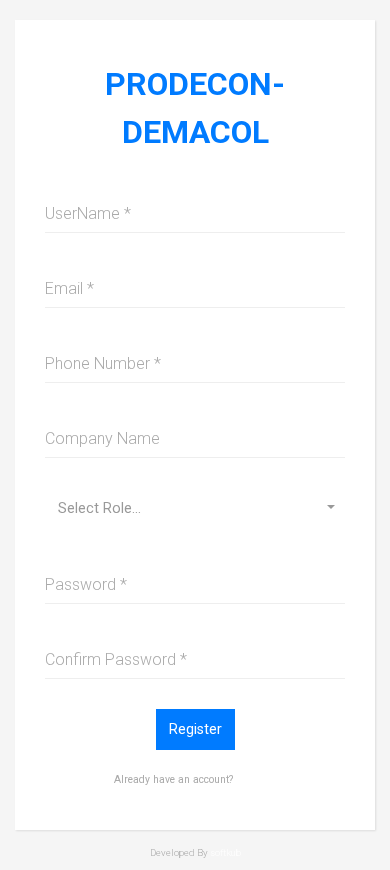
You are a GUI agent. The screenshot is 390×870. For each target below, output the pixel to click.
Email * (69, 288)
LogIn (256, 777)
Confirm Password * (116, 659)
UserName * (88, 213)
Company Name (102, 438)
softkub (225, 852)
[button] (195, 508)
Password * (86, 584)
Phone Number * (103, 363)
